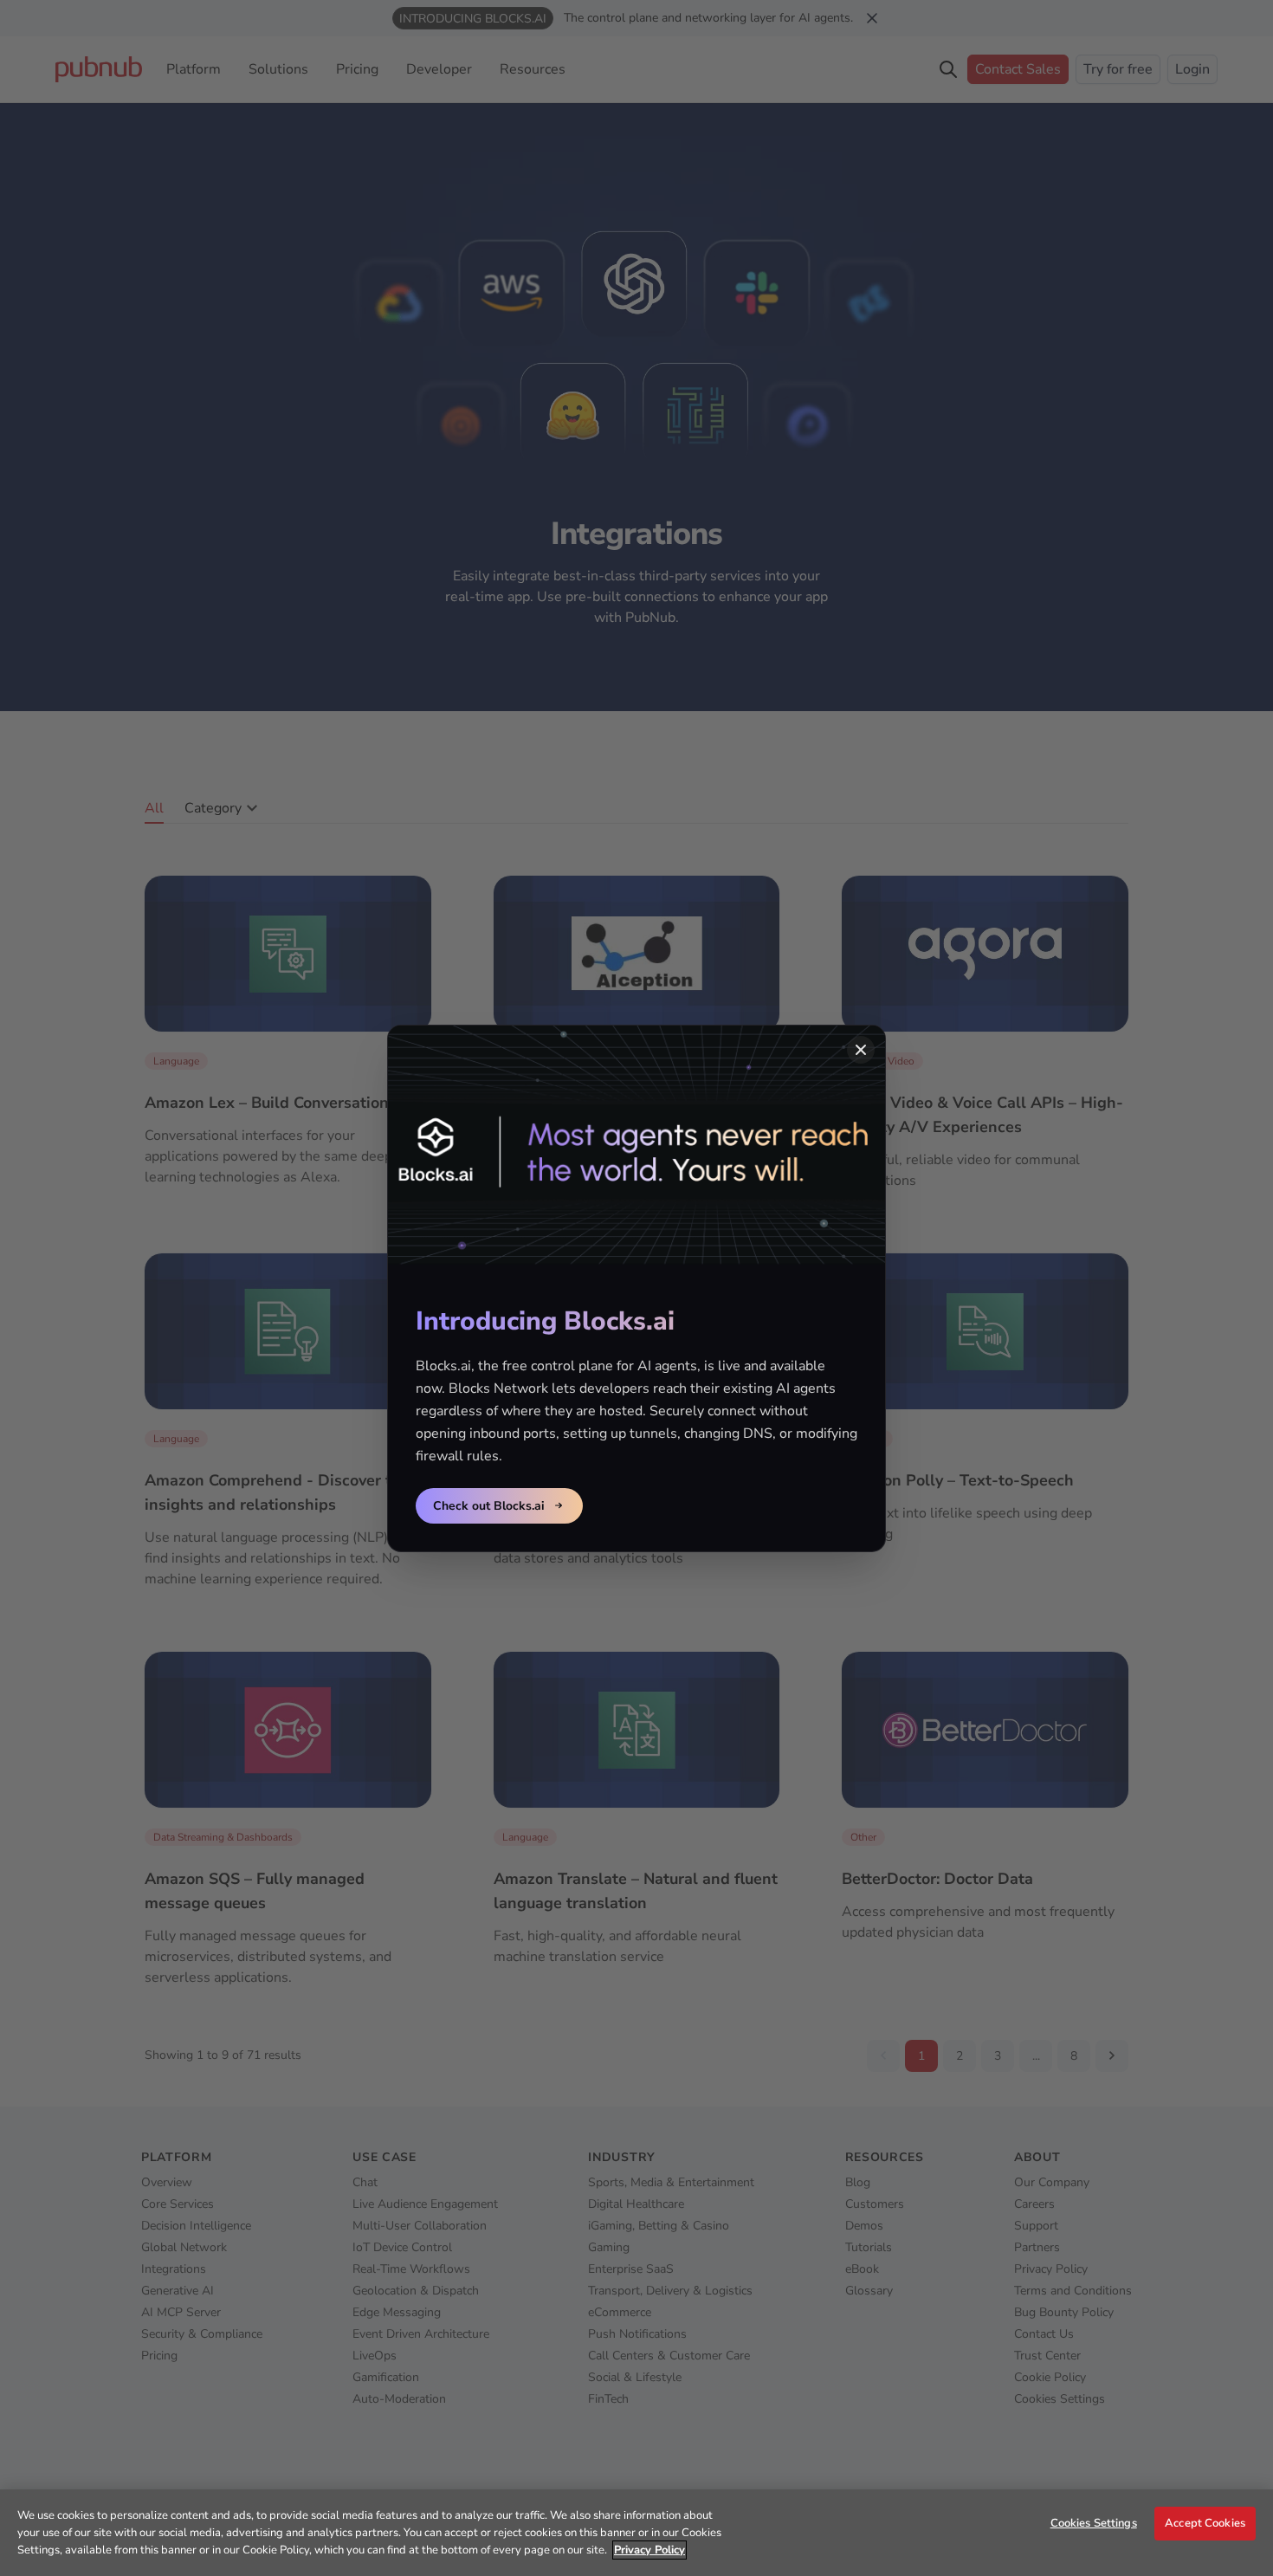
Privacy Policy (649, 2550)
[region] (636, 2533)
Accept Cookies (1205, 2523)
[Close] (861, 1050)
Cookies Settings (1094, 2523)
